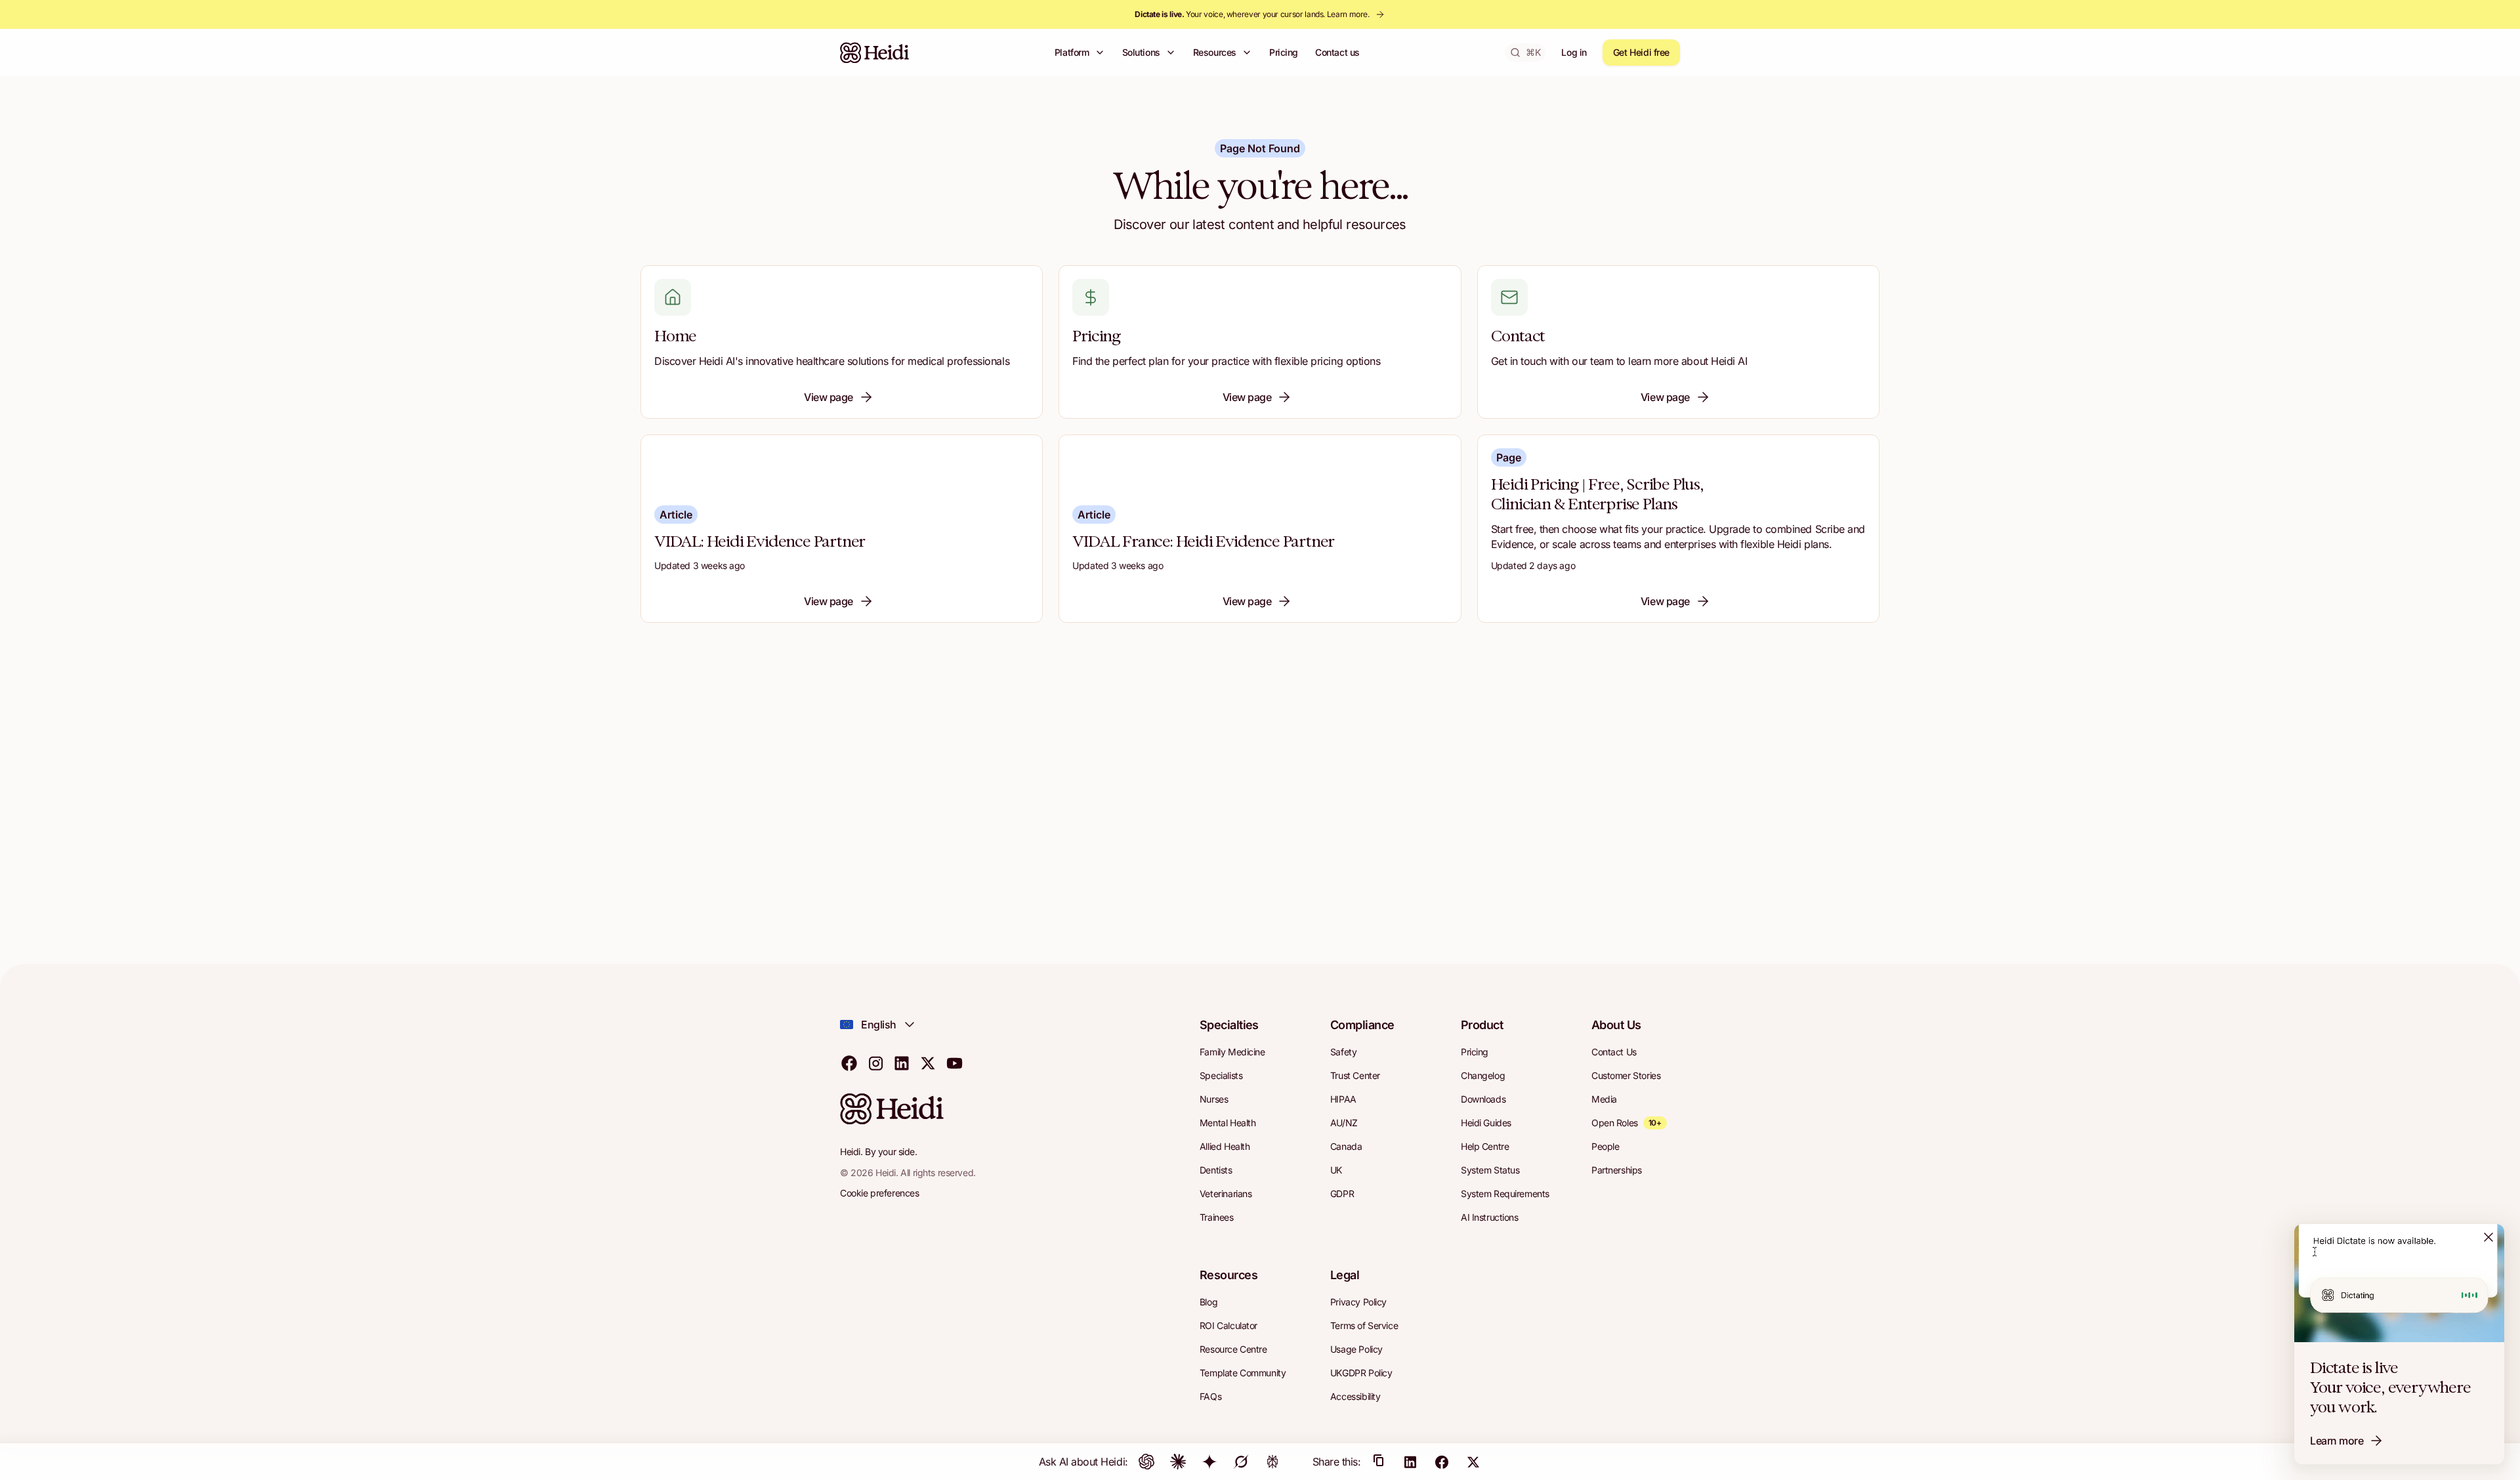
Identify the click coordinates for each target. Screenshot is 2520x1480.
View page (829, 397)
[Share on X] (1473, 1462)
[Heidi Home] (875, 53)
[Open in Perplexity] (1272, 1462)
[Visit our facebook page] (849, 1063)
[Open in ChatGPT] (1146, 1462)
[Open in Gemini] (1209, 1462)
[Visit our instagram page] (875, 1063)
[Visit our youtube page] (954, 1063)
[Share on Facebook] (1442, 1462)
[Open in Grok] (1241, 1462)
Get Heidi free (1641, 52)
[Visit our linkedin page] (902, 1063)
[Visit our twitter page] (928, 1063)
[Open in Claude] (1178, 1462)
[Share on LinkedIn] (1410, 1462)
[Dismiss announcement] (2488, 1237)
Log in (1574, 52)
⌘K (1533, 52)
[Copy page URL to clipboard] (1379, 1462)
